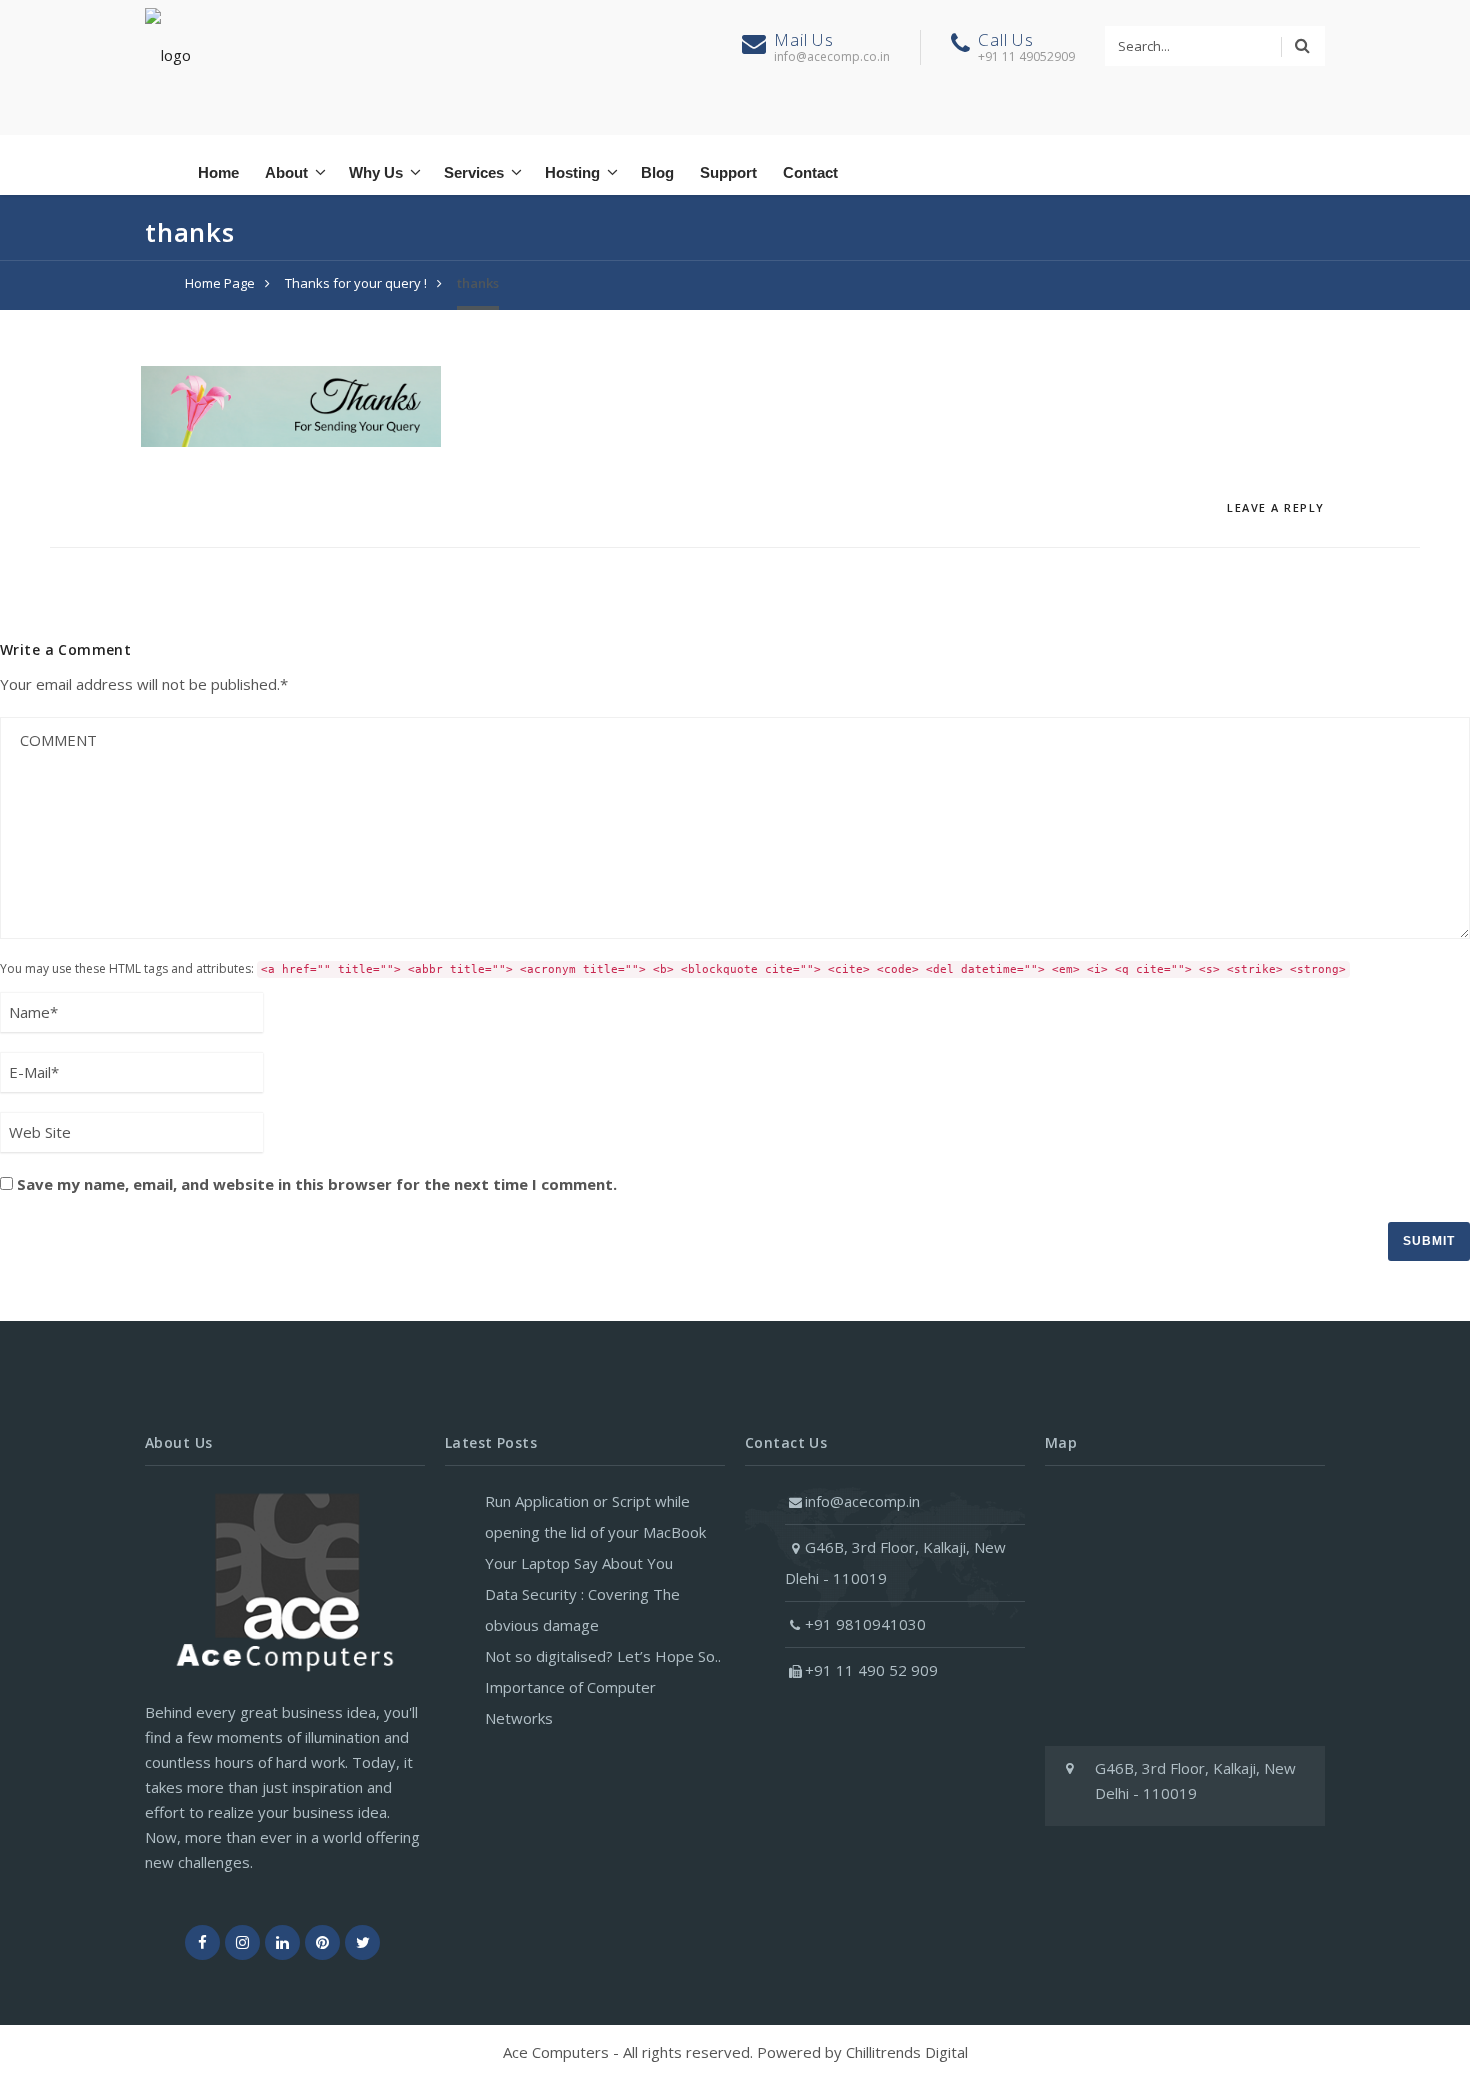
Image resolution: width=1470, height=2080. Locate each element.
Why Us (376, 172)
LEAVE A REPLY (1276, 507)
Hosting (572, 172)
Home (218, 172)
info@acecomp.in (862, 1501)
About (286, 172)
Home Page (220, 283)
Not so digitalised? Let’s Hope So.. (603, 1656)
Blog (657, 172)
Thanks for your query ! (356, 283)
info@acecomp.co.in (832, 56)
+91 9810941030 (865, 1624)
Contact (810, 172)
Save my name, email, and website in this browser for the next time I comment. (317, 1184)
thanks (478, 283)
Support (728, 172)
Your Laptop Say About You (579, 1563)
